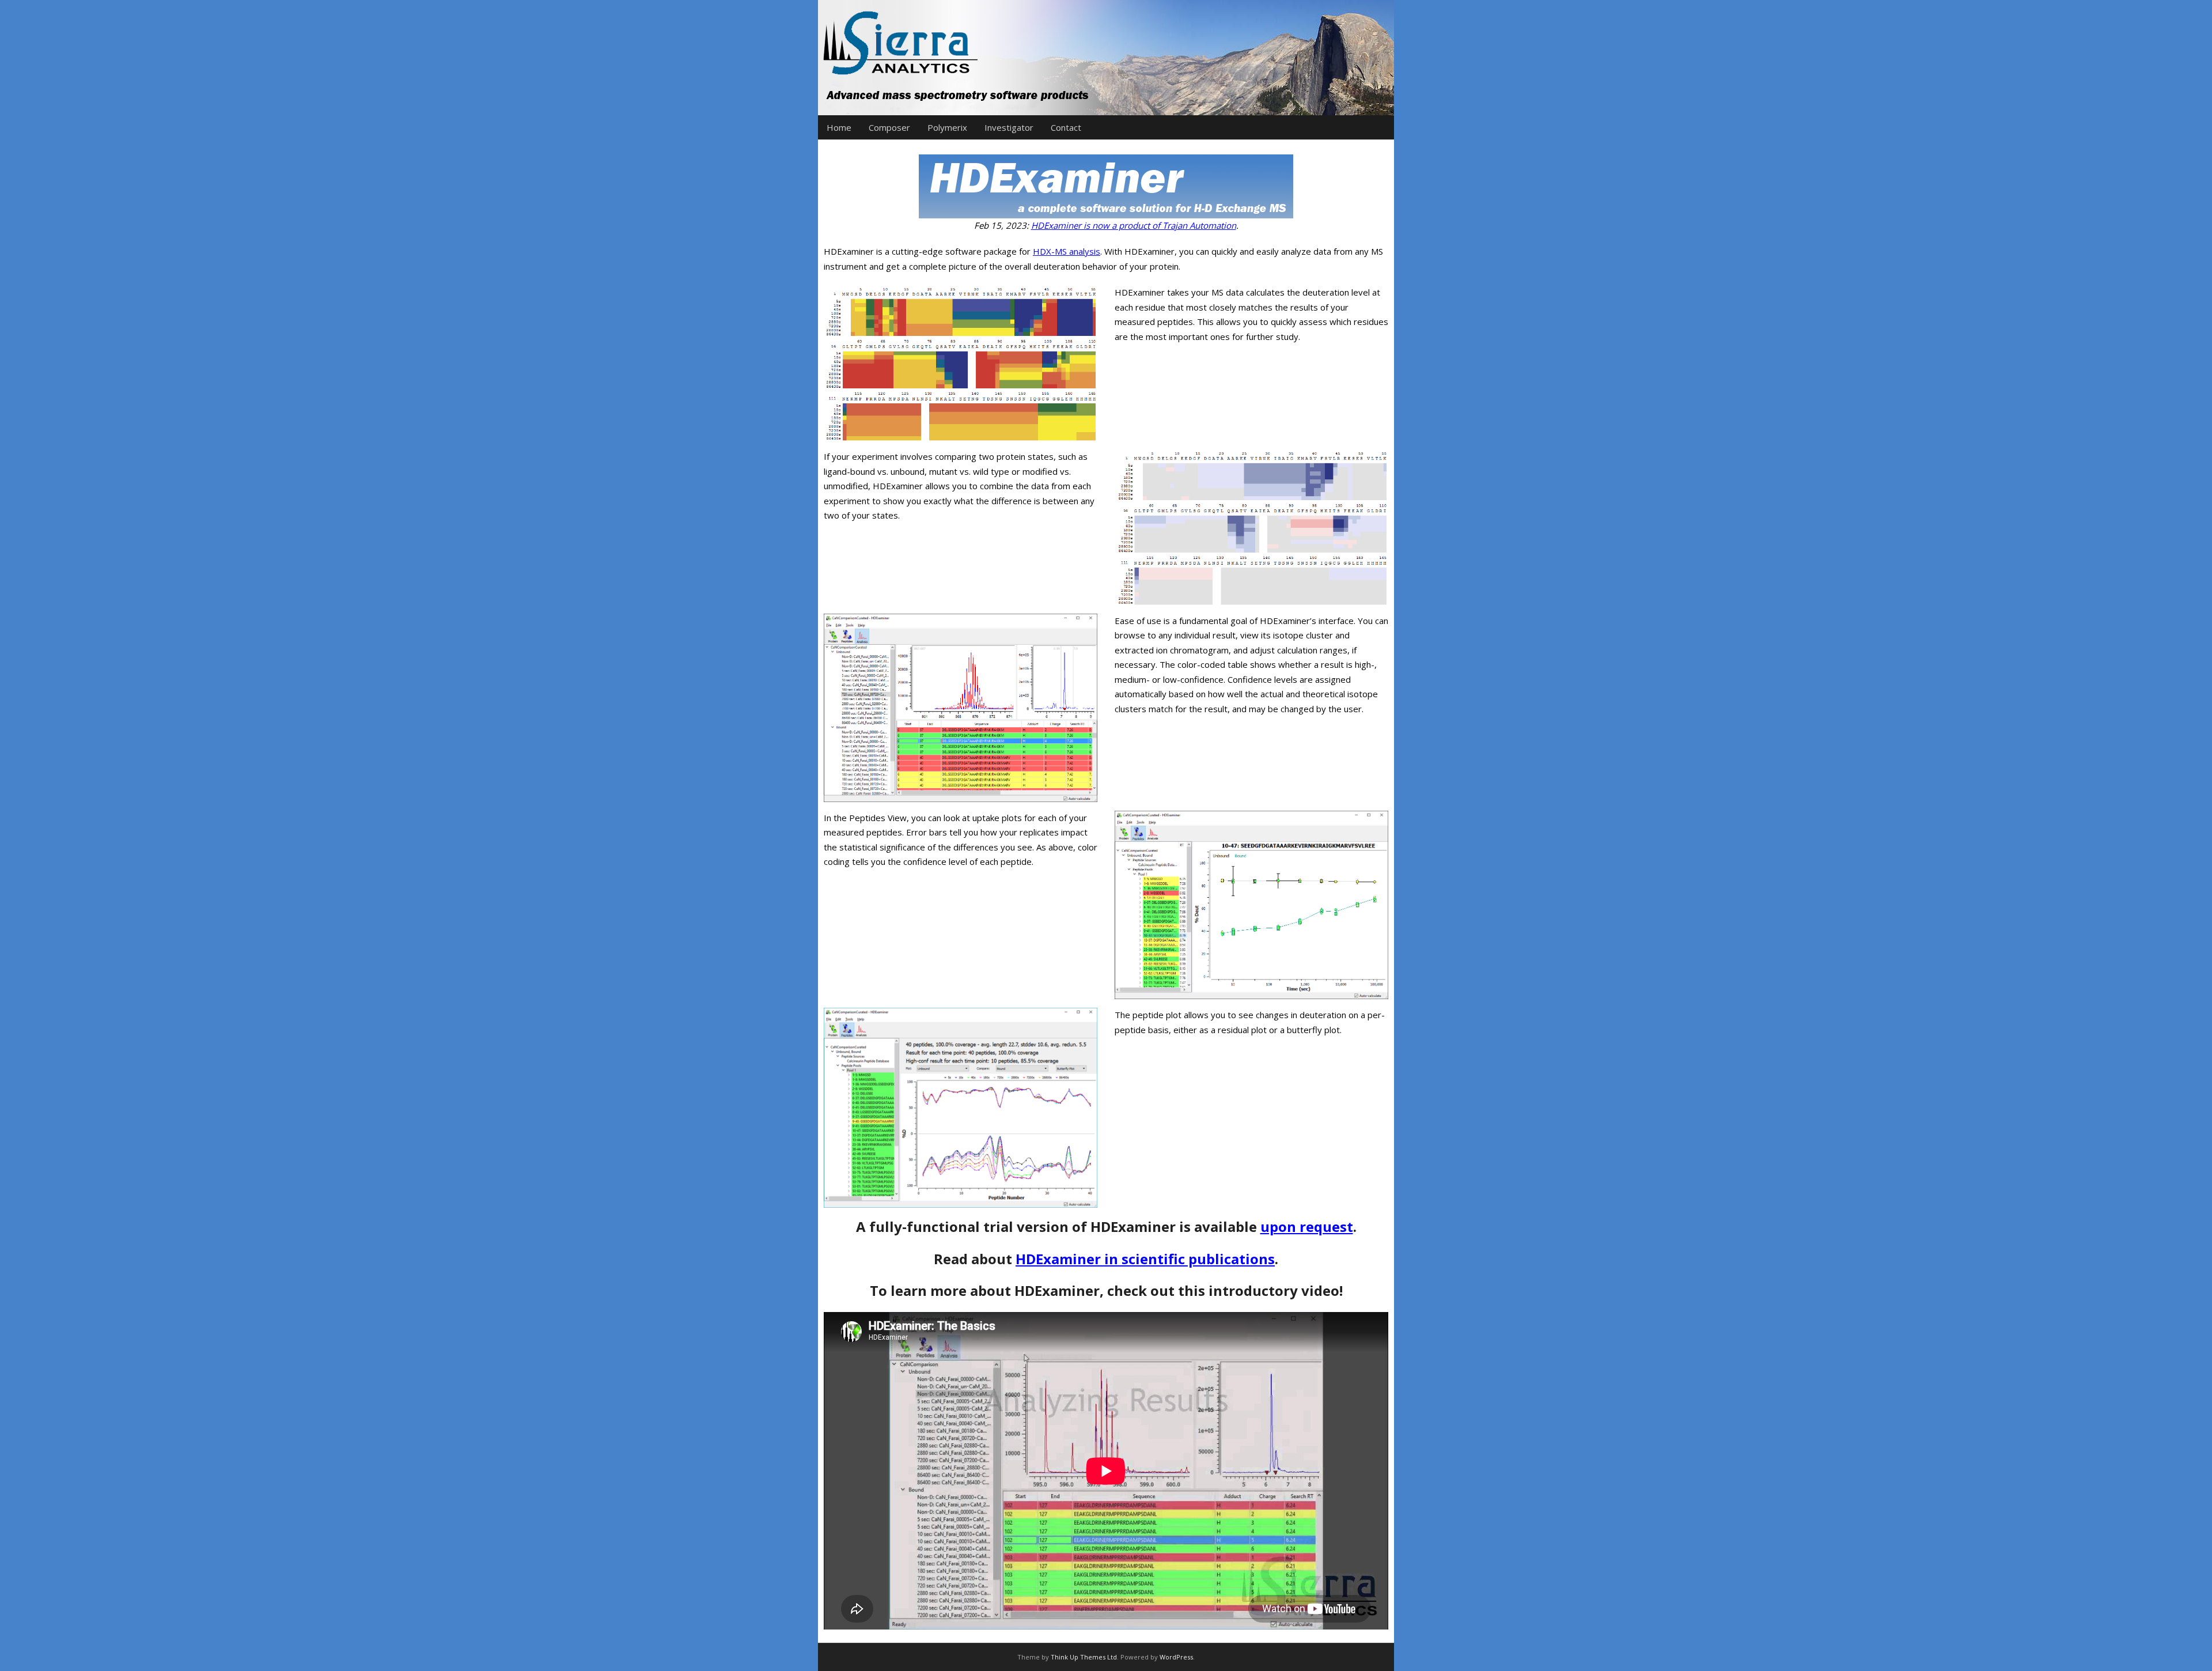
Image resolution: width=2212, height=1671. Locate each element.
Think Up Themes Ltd (1084, 1657)
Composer (889, 127)
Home (839, 127)
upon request (1307, 1226)
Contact (1066, 127)
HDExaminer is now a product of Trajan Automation (1134, 225)
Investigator (1009, 127)
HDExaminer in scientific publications (1145, 1259)
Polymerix (947, 127)
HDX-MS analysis (1067, 251)
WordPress (1176, 1657)
